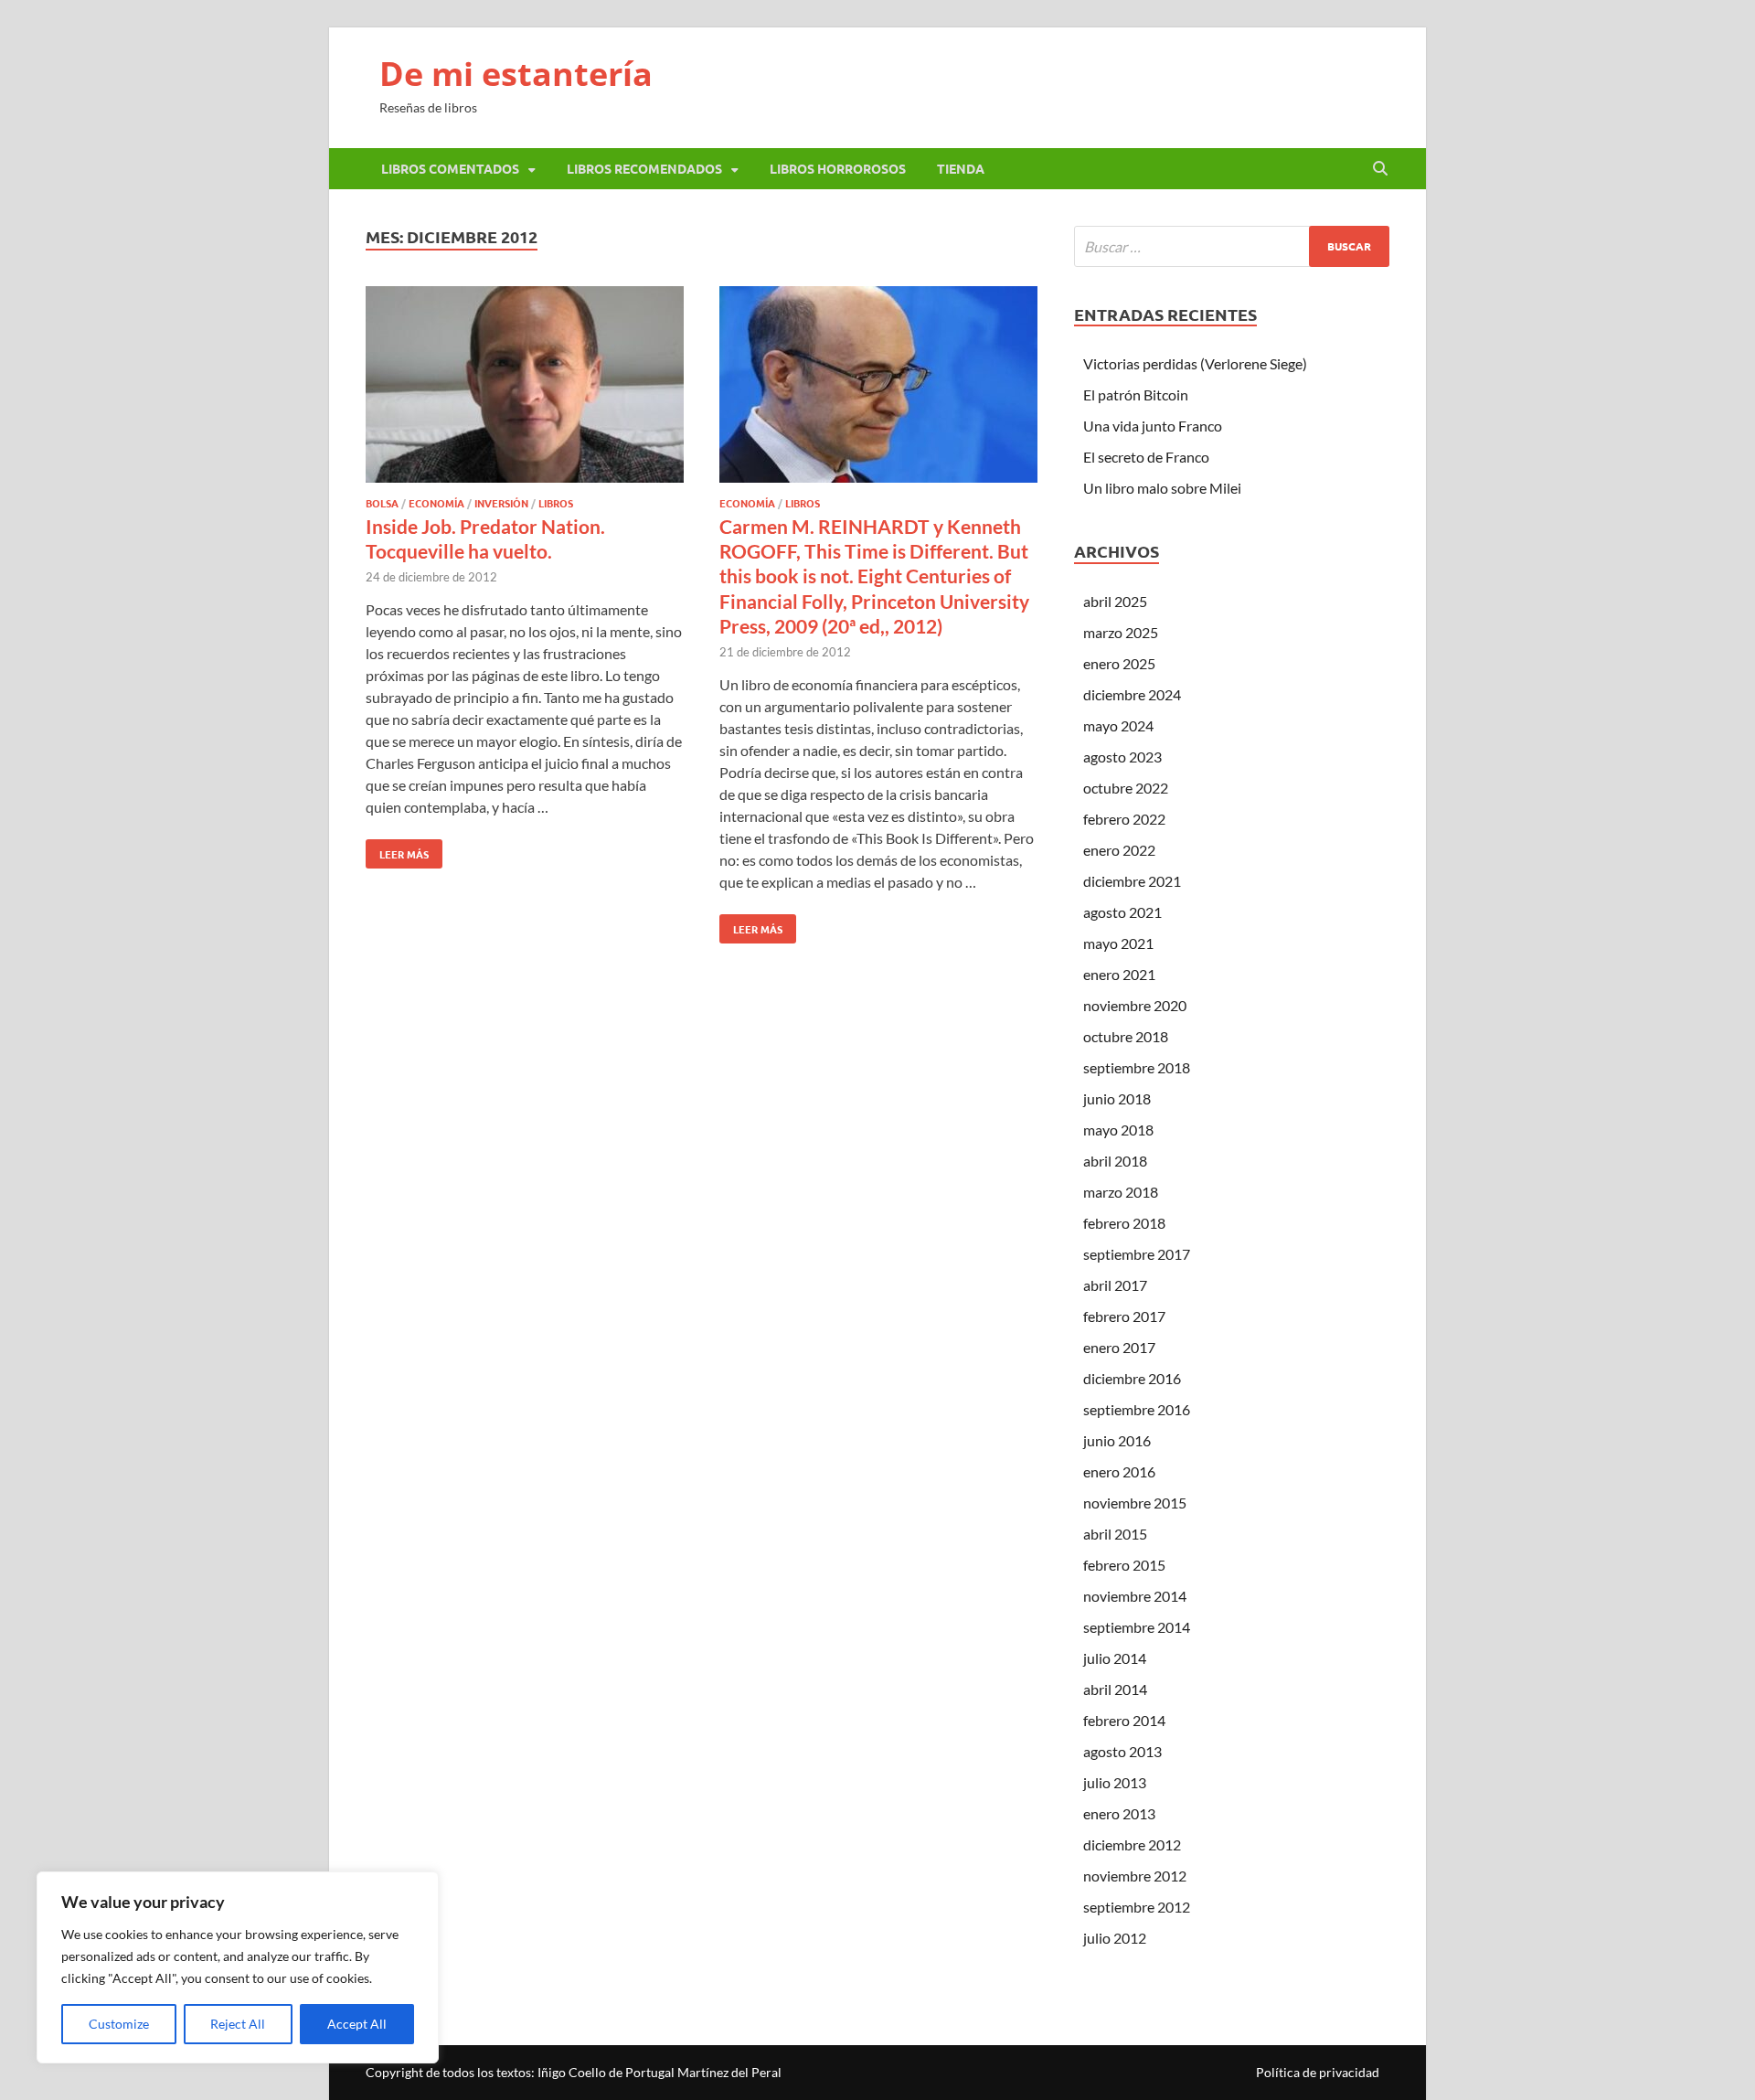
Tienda (961, 168)
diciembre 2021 (1132, 881)
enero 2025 (1119, 663)
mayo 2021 (1118, 943)
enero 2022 (1119, 850)
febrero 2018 (1124, 1223)
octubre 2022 (1126, 788)
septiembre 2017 (1137, 1254)
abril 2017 (1115, 1285)
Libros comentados (450, 168)
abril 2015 (1115, 1534)
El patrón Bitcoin (1136, 394)
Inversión (501, 503)
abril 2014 (1115, 1689)
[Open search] (1380, 169)
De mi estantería (516, 74)
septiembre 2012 (1137, 1907)
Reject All (238, 2024)
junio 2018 (1117, 1098)
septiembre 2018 (1137, 1067)
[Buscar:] (1232, 246)
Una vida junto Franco (1153, 426)
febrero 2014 (1124, 1720)
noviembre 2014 (1135, 1596)
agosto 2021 (1122, 912)
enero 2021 (1119, 974)
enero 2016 (1119, 1471)
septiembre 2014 (1137, 1627)
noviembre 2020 (1135, 1005)
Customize (119, 2024)
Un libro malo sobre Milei (1162, 488)
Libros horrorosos (838, 168)
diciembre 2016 (1132, 1378)
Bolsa (382, 503)
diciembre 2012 (1132, 1844)
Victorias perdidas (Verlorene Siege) (1195, 363)
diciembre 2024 (1132, 694)
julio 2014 (1115, 1658)
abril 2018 (1115, 1161)
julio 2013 (1115, 1782)
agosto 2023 (1122, 757)
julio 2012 (1115, 1938)
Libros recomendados (644, 168)
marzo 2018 (1121, 1192)
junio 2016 (1117, 1440)
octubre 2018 (1126, 1036)
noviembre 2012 (1135, 1876)
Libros (556, 503)
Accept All (357, 2024)
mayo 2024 (1118, 725)
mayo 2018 (1118, 1130)
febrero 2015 (1124, 1565)
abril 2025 (1115, 601)
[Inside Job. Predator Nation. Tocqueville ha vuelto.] (525, 387)
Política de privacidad (1318, 2072)
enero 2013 (1119, 1813)
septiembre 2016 (1137, 1409)
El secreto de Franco (1146, 457)
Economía (436, 503)
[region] (238, 1967)
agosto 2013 (1122, 1751)
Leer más (397, 850)
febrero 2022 (1124, 819)
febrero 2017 (1124, 1316)
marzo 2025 (1121, 632)
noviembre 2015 (1135, 1503)
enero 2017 (1119, 1347)
